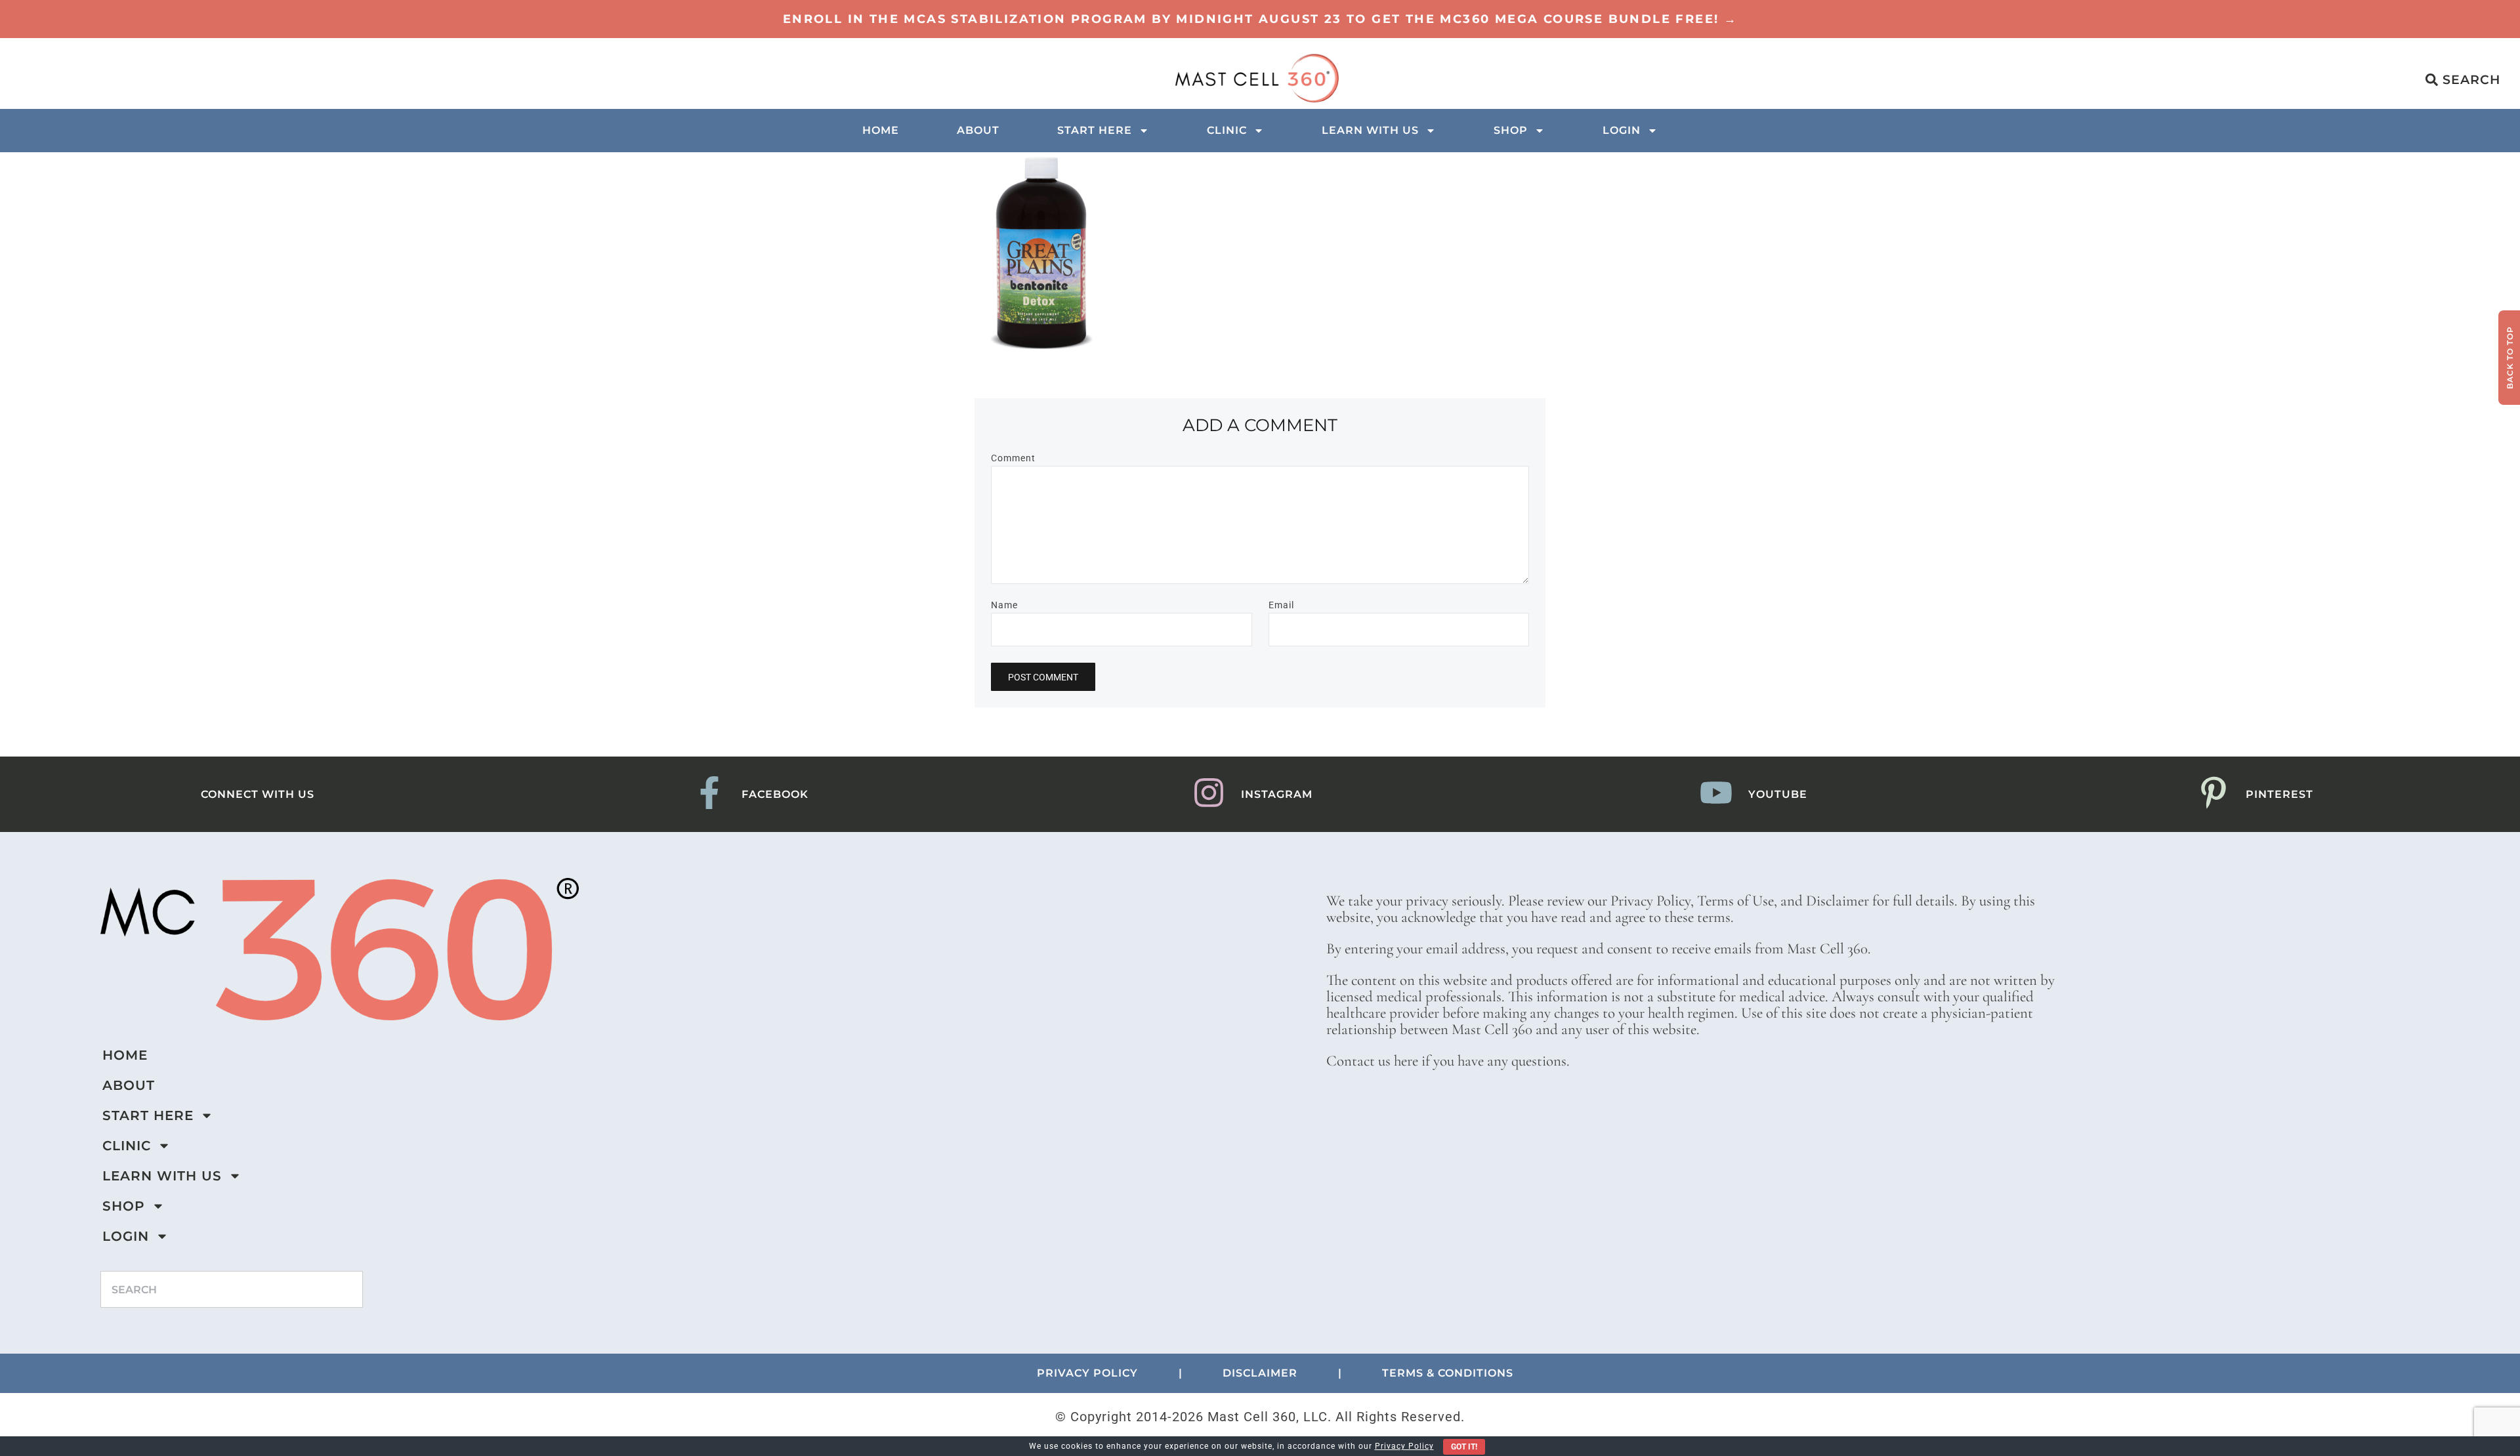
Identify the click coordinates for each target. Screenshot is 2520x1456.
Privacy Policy (1404, 1446)
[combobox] (232, 1289)
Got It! (1464, 1447)
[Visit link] (1260, 19)
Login (1622, 130)
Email (1281, 605)
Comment (1013, 458)
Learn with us (1370, 130)
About (978, 130)
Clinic (1227, 130)
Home (881, 130)
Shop (1511, 130)
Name (1004, 605)
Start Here (1095, 130)
